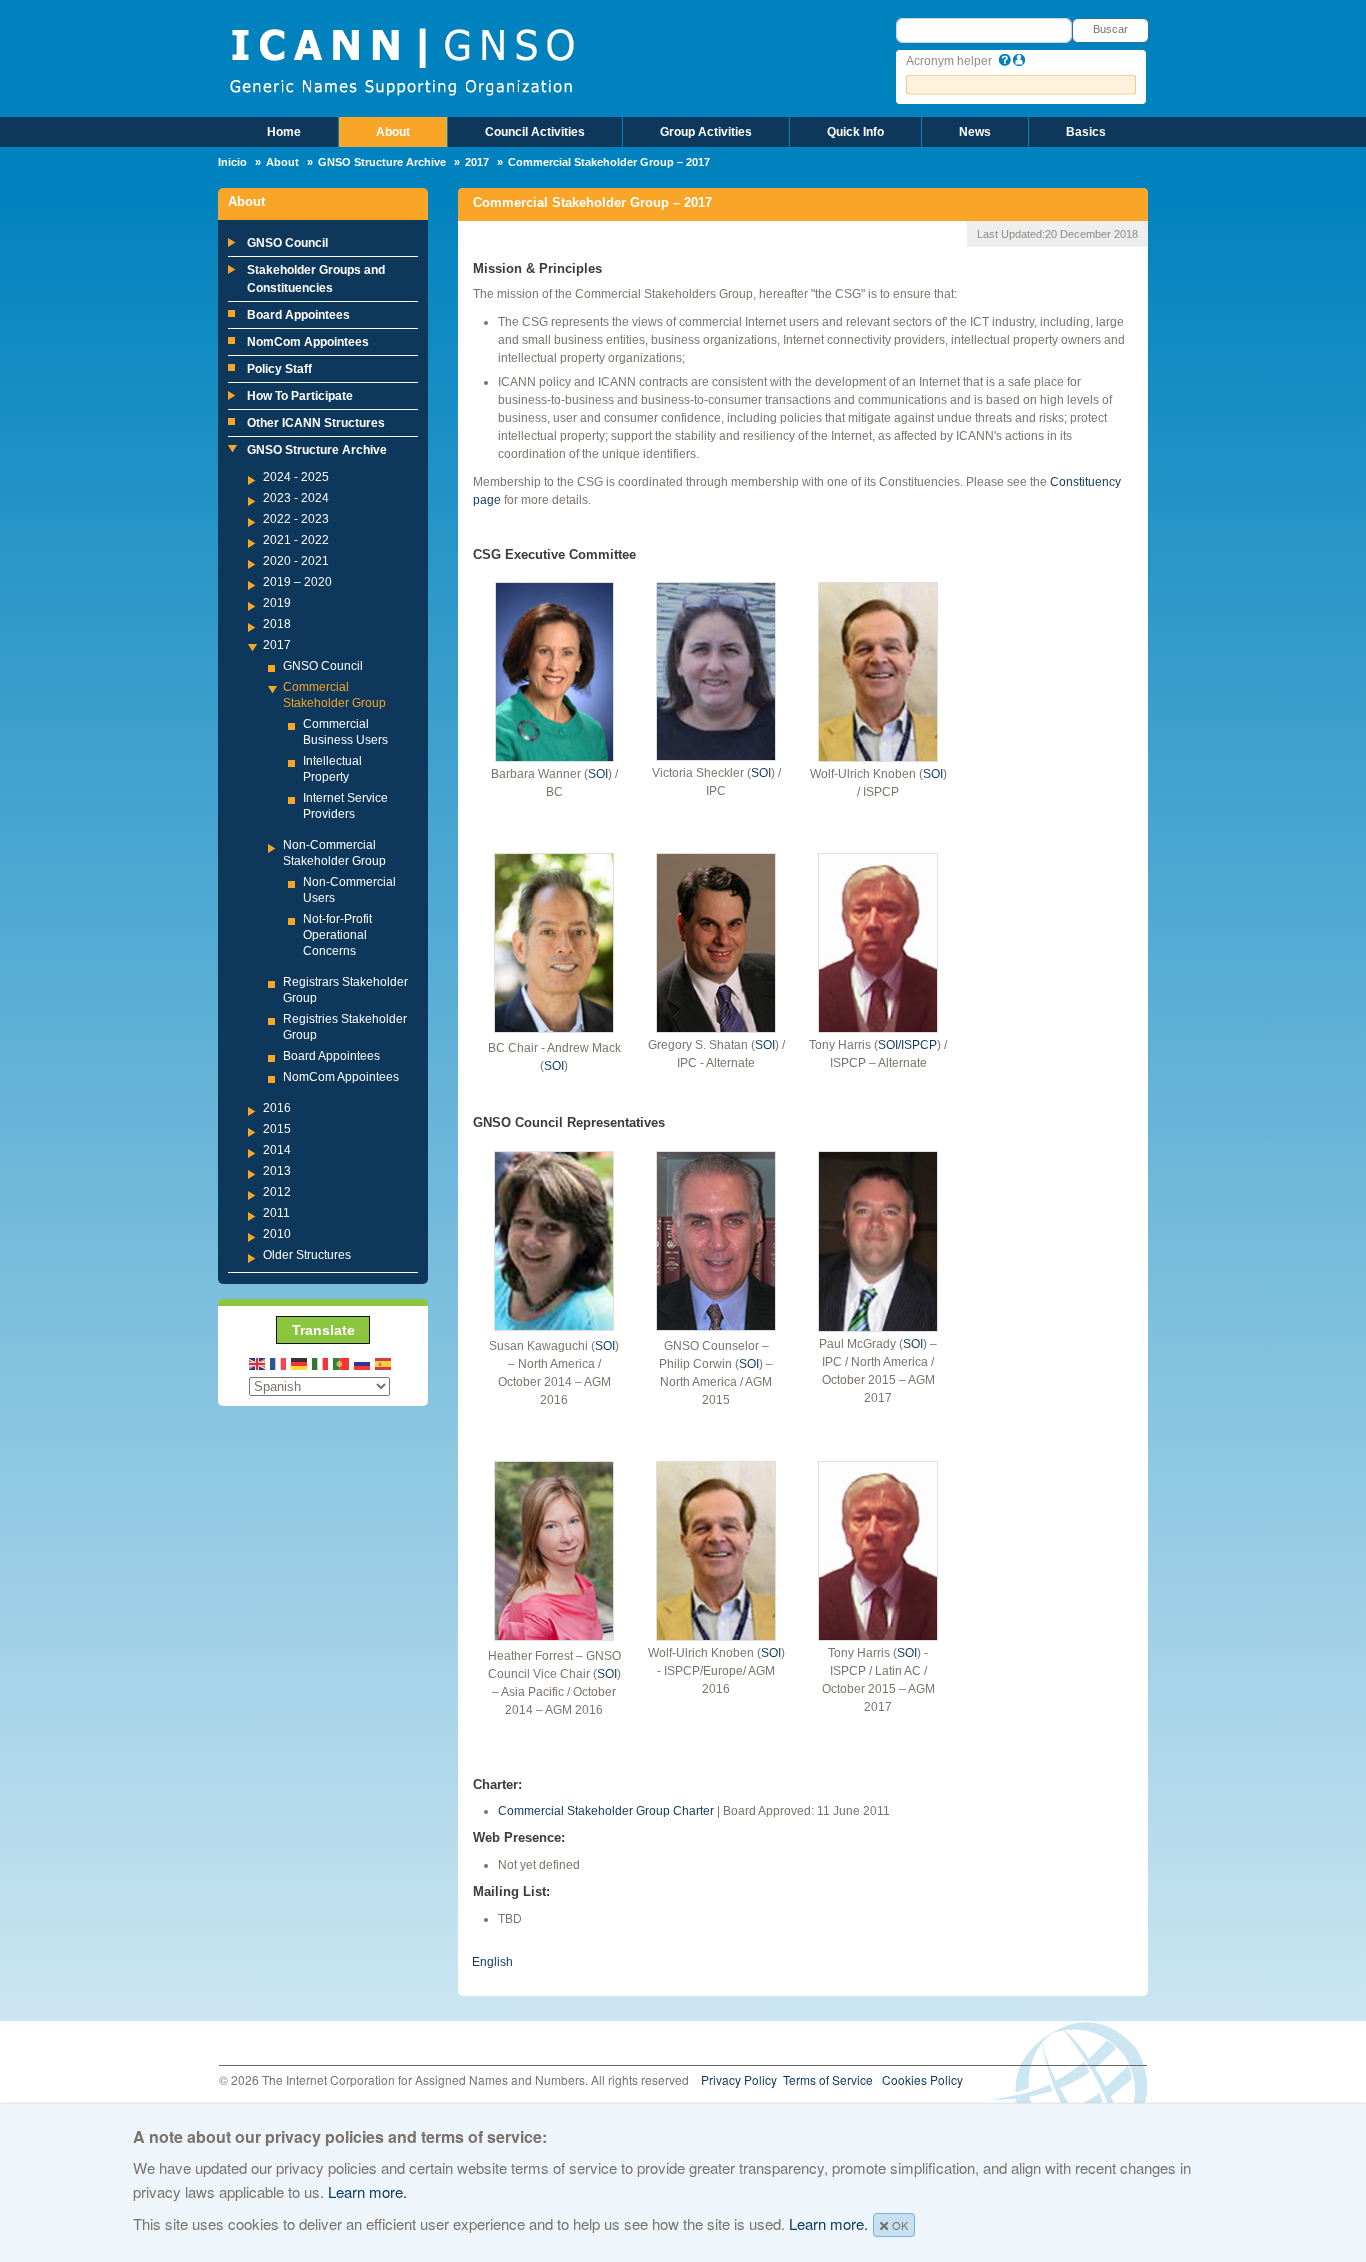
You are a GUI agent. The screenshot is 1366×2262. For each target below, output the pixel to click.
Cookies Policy (922, 2079)
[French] (279, 1362)
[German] (300, 1362)
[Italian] (321, 1362)
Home (284, 132)
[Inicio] (401, 60)
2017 (477, 162)
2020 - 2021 (296, 561)
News (975, 132)
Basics (1086, 132)
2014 (277, 1150)
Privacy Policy (739, 2079)
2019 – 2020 (297, 582)
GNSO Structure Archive (382, 162)
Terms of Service (828, 2079)
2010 (277, 1234)
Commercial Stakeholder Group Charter (606, 1811)
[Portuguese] (342, 1362)
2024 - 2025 (296, 477)
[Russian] (363, 1362)
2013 (277, 1171)
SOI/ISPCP (907, 1045)
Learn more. (367, 2191)
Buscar (1110, 29)
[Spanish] (384, 1362)
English (492, 1962)
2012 (277, 1192)
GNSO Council (287, 243)
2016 (277, 1108)
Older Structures (307, 1255)
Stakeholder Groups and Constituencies (316, 279)
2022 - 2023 (296, 519)
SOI (598, 774)
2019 (277, 603)
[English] (258, 1362)
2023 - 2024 (296, 498)
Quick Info (855, 132)
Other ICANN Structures (316, 423)
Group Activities (706, 132)
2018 (277, 624)
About (393, 132)
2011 (276, 1213)
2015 (277, 1129)
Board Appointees (298, 315)
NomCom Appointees (308, 342)
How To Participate (300, 396)
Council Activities (535, 132)
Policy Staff (279, 369)
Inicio (232, 162)
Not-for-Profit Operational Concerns (337, 935)
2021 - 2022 (296, 540)
